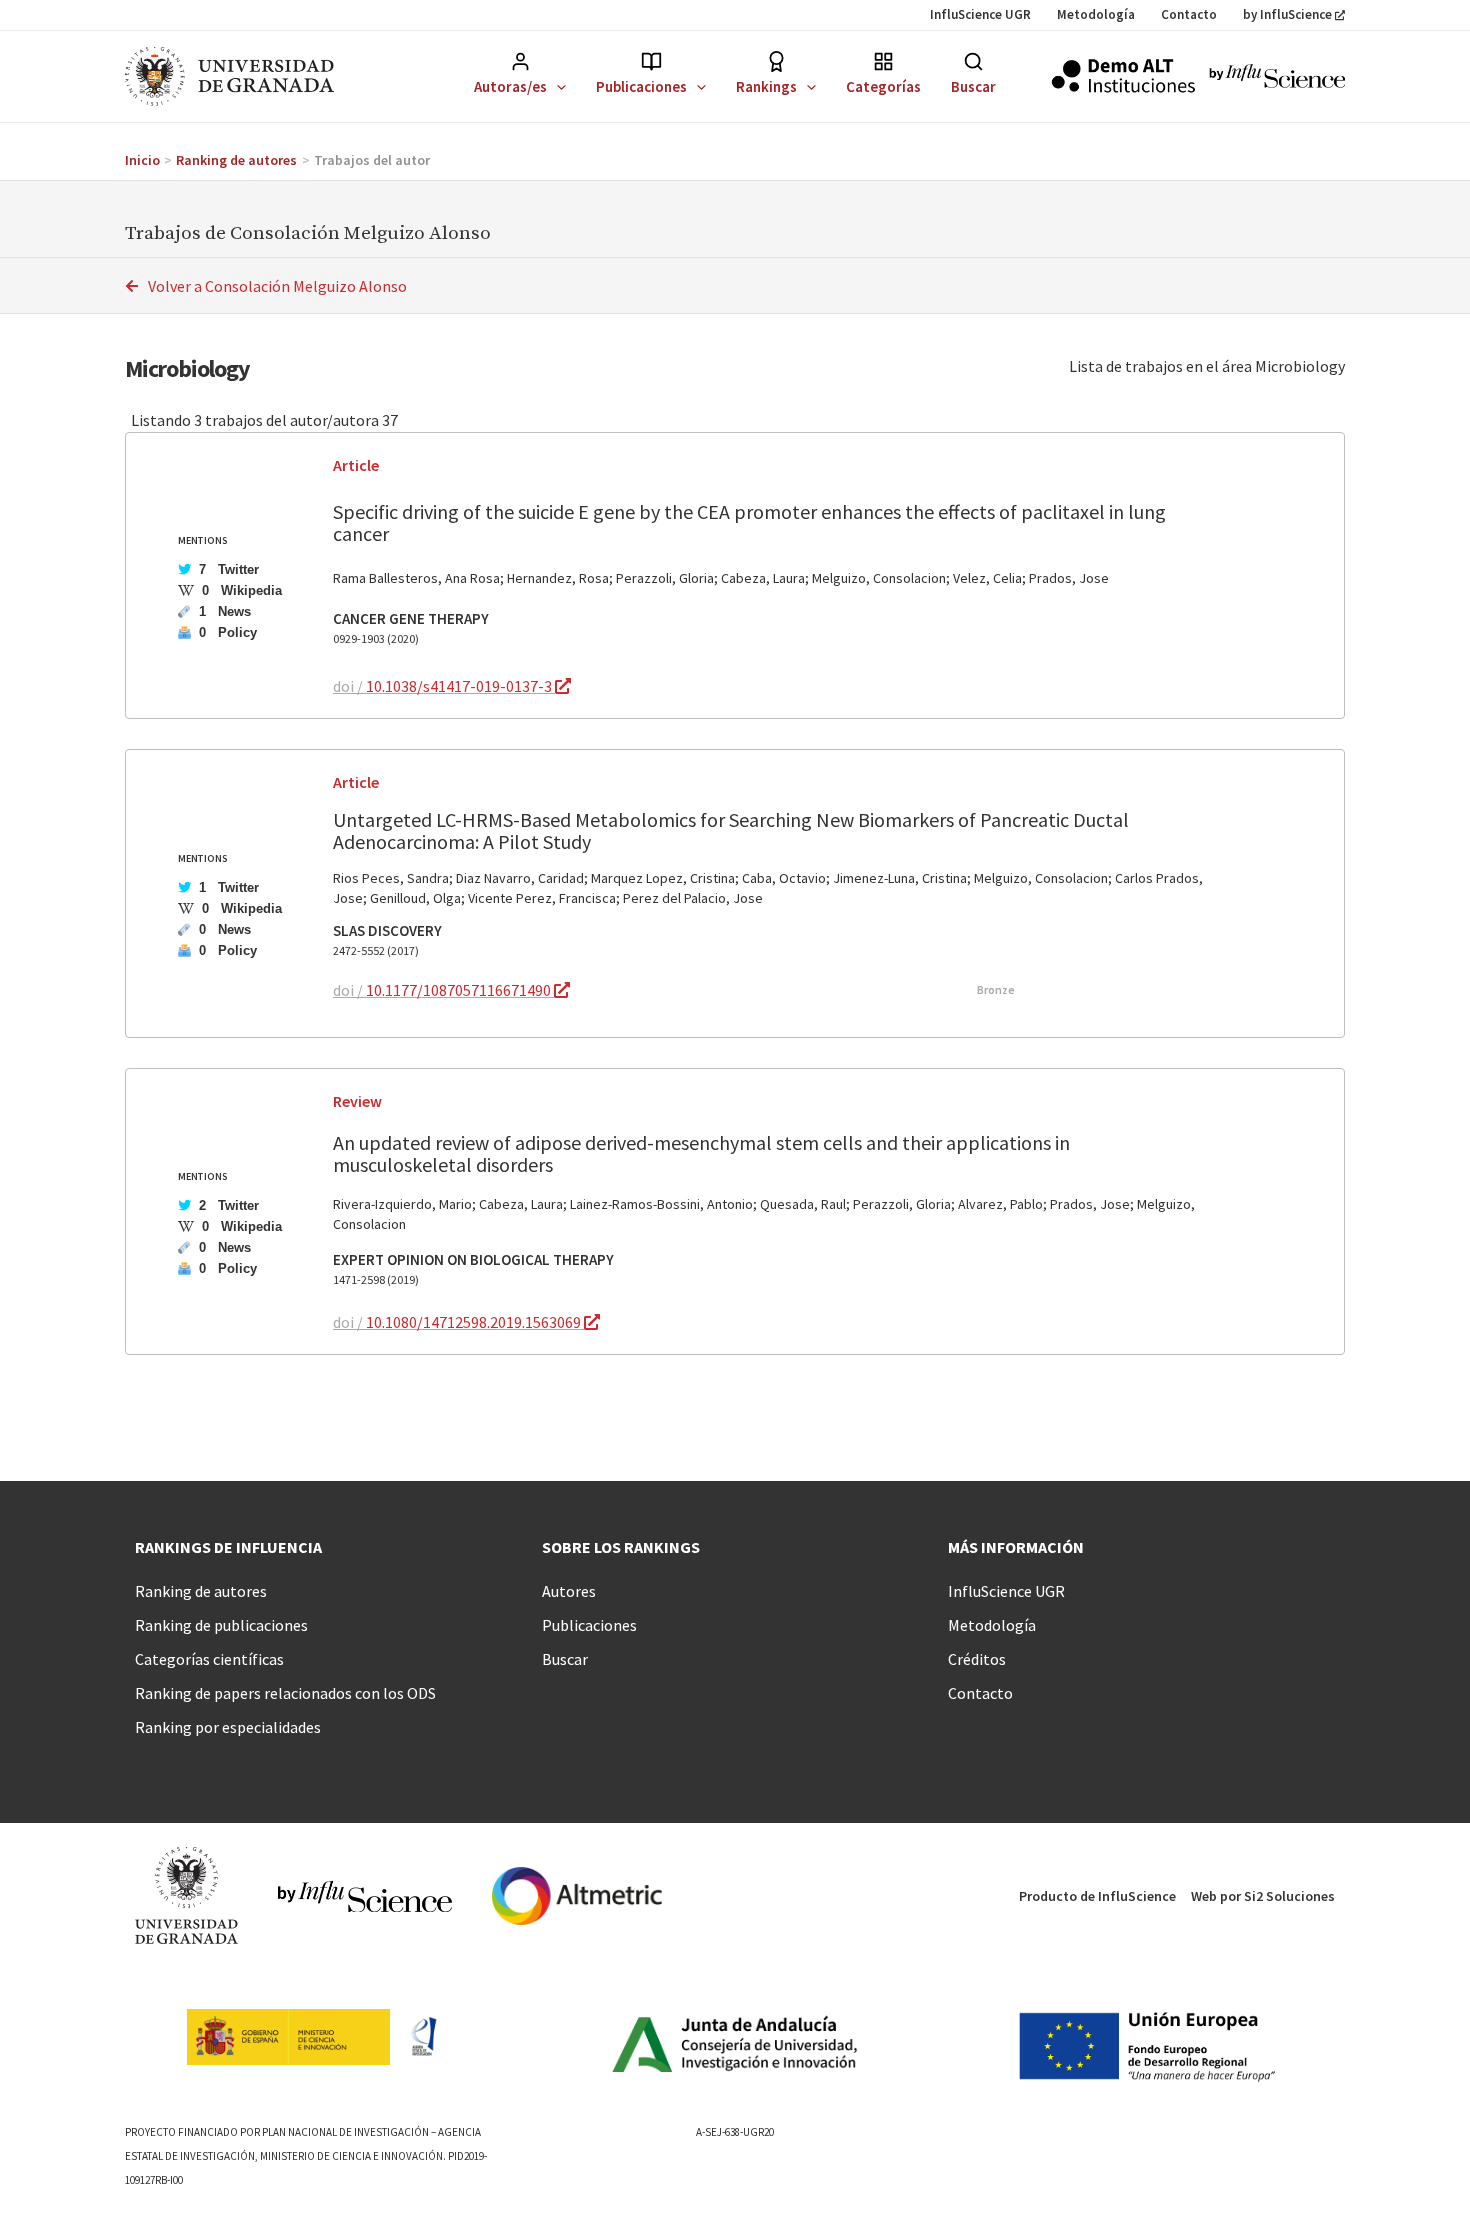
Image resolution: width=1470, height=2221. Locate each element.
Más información (1016, 1547)
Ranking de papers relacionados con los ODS (285, 1693)
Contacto (1189, 14)
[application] (556, 86)
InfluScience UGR (980, 14)
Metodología (1096, 14)
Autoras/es (510, 86)
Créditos (977, 1659)
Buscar (973, 86)
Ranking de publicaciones (221, 1625)
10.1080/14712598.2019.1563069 (475, 1322)
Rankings (766, 86)
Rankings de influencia (228, 1547)
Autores (569, 1591)
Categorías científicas (209, 1659)
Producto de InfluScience (1097, 1896)
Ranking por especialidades (228, 1727)
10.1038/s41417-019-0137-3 (460, 686)
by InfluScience (1287, 14)
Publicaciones (641, 86)
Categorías (883, 86)
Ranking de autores (201, 1591)
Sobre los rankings (621, 1547)
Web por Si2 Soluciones (1263, 1896)
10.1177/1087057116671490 (460, 990)
